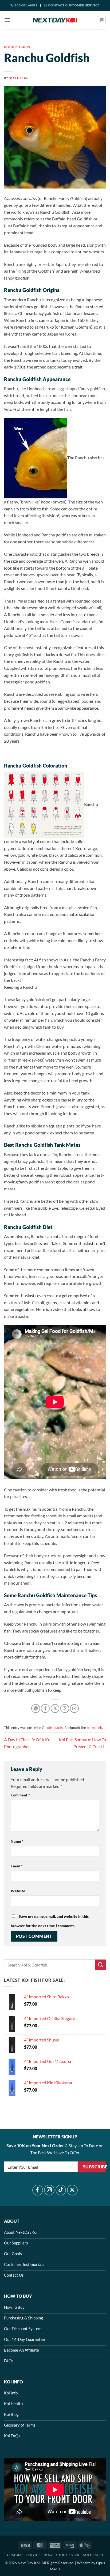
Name (17, 1841)
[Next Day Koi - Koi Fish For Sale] (55, 20)
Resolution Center (62, 2555)
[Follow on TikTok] (61, 2190)
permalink (94, 1728)
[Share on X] (55, 1708)
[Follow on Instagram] (49, 2190)
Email (17, 1866)
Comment (20, 1795)
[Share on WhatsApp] (36, 1708)
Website (18, 1891)
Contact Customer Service (74, 5)
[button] (7, 20)
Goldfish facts (17, 47)
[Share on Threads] (65, 1708)
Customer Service (24, 2555)
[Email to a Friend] (74, 1708)
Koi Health (93, 2555)
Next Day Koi (19, 78)
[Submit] (101, 1965)
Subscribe (95, 2167)
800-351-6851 (25, 5)
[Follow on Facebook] (38, 2190)
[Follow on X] (72, 2190)
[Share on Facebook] (45, 1708)
